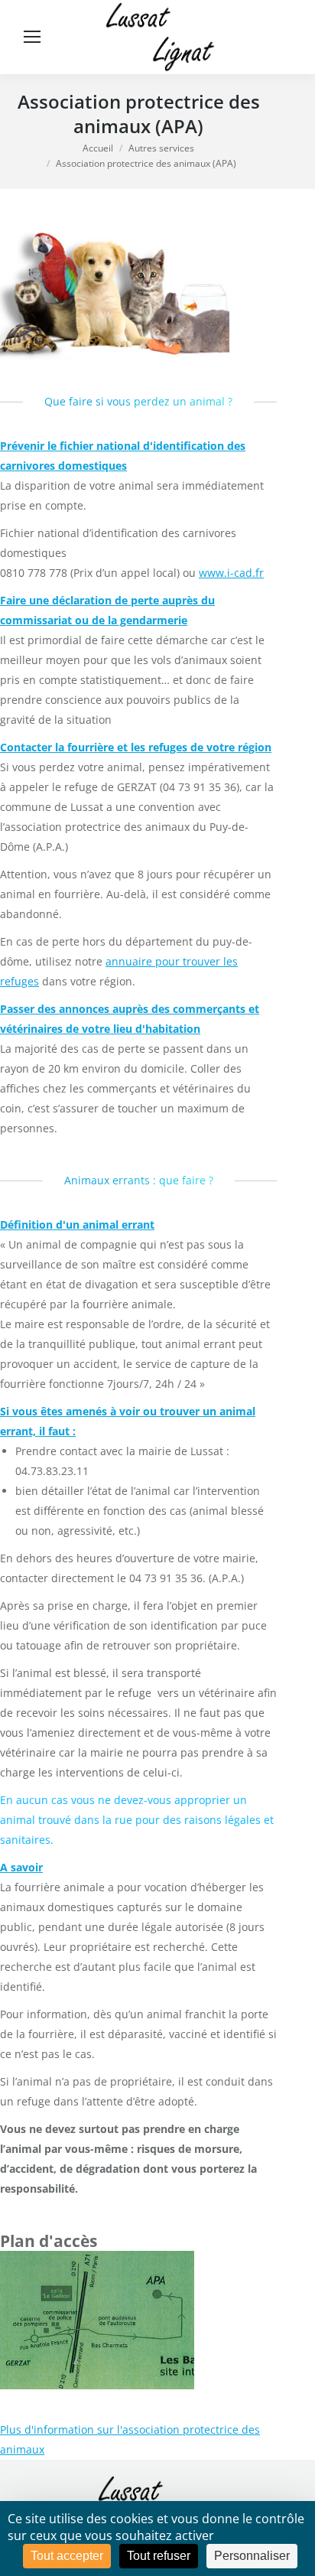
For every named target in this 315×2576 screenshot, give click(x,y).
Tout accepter (67, 2556)
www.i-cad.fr (231, 573)
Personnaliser (252, 2556)
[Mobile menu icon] (32, 37)
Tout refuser (159, 2556)
